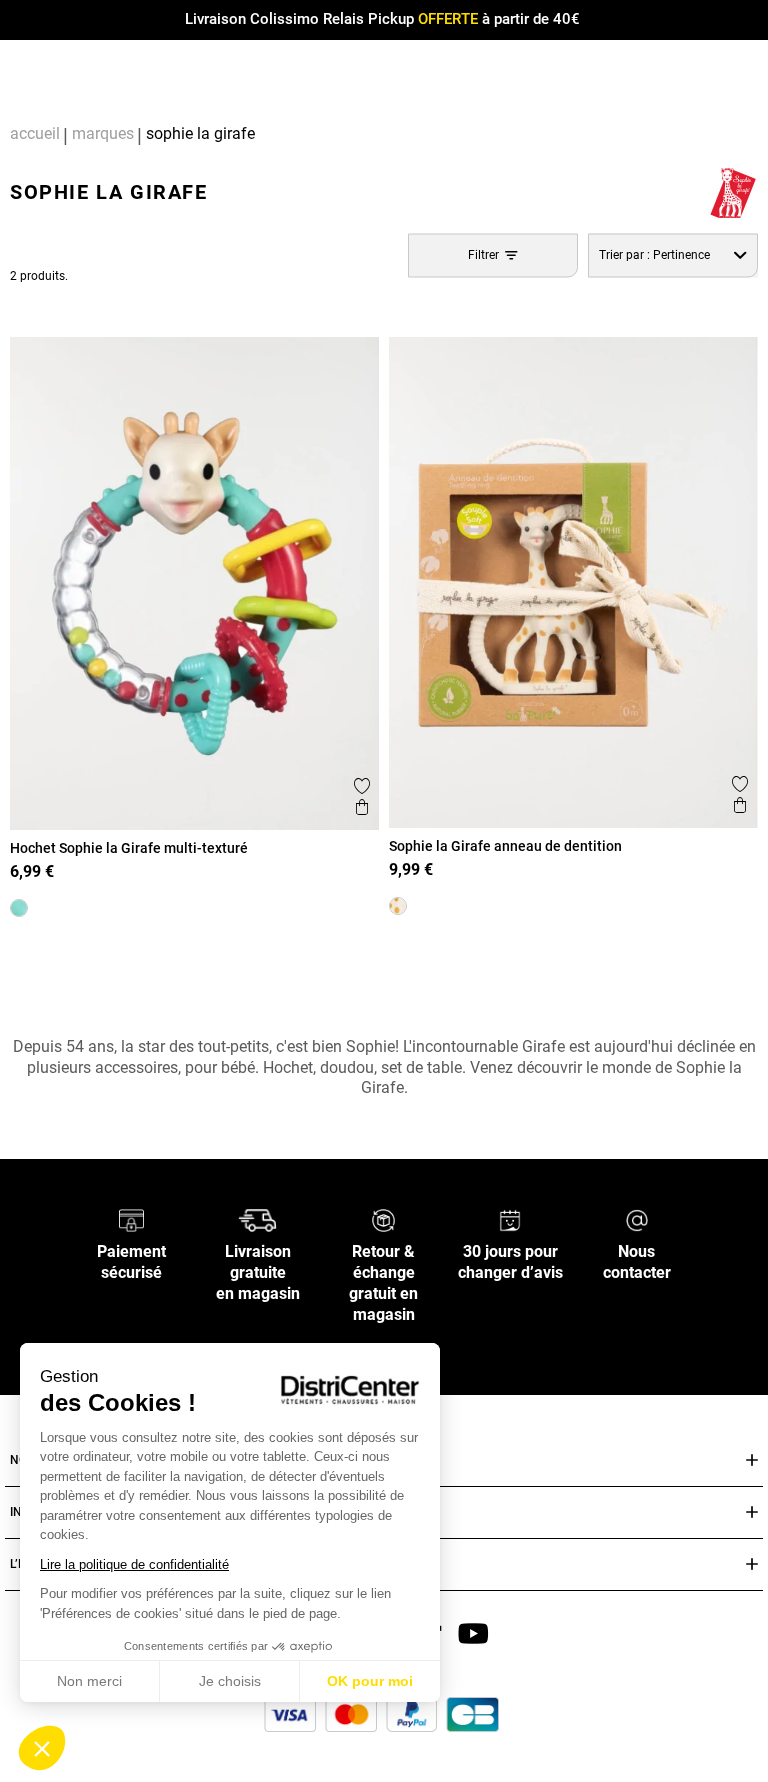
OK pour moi (370, 1681)
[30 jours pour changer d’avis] (510, 1219)
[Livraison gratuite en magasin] (257, 1219)
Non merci (89, 1681)
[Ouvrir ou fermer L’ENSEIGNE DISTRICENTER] (752, 1564)
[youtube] (473, 1632)
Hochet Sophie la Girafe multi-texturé (129, 848)
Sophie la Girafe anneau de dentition (505, 846)
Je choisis (230, 1681)
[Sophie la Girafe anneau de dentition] (398, 906)
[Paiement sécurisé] (131, 1219)
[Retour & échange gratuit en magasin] (383, 1219)
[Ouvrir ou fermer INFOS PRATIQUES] (752, 1512)
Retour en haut (77, 962)
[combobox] (673, 255)
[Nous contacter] (637, 1219)
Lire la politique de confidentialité (134, 1564)
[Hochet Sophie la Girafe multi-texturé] (19, 908)
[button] (42, 1748)
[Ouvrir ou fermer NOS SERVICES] (752, 1460)
